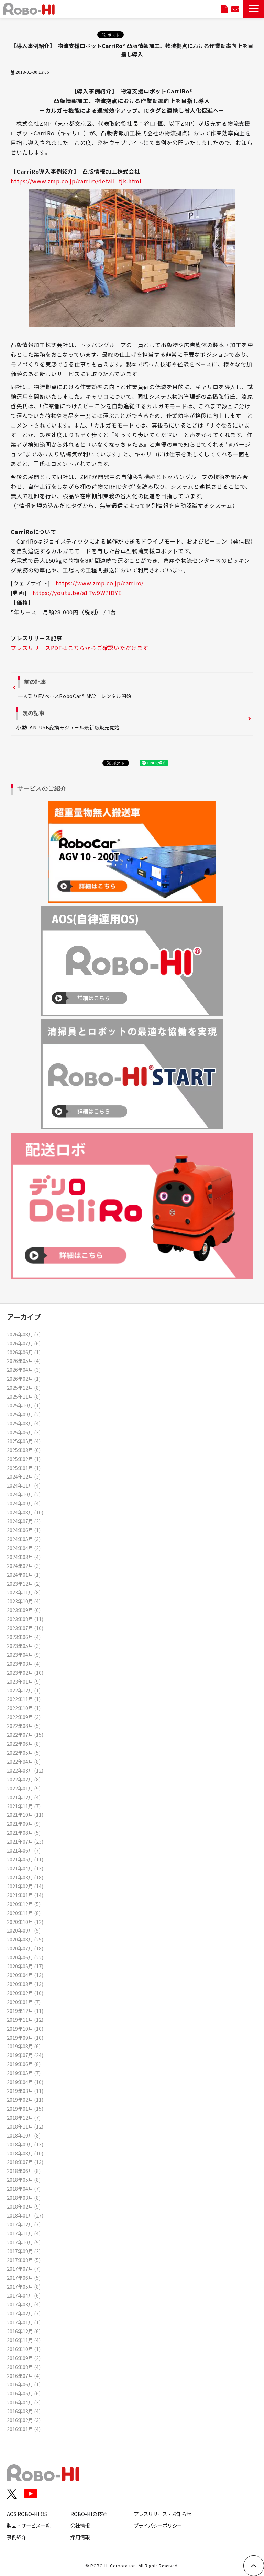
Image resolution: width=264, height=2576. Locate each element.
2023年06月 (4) (24, 1637)
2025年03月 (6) (24, 1450)
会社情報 (80, 2525)
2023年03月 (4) (24, 1663)
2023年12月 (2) (24, 1583)
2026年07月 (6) (24, 1343)
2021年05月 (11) (25, 1859)
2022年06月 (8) (24, 1743)
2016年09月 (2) (24, 2358)
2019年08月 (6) (24, 2046)
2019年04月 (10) (25, 2082)
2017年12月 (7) (24, 2224)
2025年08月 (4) (24, 1423)
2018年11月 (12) (25, 2126)
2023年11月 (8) (24, 1592)
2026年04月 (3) (24, 1370)
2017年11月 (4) (24, 2233)
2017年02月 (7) (24, 2313)
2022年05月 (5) (24, 1752)
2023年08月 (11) (25, 1619)
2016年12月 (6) (24, 2331)
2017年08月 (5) (24, 2260)
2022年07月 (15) (25, 1735)
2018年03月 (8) (24, 2197)
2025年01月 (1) (24, 1468)
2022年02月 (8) (24, 1779)
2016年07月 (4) (24, 2376)
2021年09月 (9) (24, 1823)
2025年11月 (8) (24, 1396)
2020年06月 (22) (25, 1957)
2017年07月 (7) (24, 2269)
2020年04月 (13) (25, 1975)
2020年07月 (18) (25, 1948)
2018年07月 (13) (25, 2162)
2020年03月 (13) (25, 1984)
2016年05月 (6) (24, 2393)
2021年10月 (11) (25, 1815)
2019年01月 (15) (25, 2108)
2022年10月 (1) (24, 1708)
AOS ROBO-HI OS (27, 2514)
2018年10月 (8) (24, 2135)
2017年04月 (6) (24, 2295)
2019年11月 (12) (25, 2020)
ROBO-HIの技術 (89, 2514)
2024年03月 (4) (24, 1557)
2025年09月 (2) (24, 1414)
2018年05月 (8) (24, 2180)
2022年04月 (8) (24, 1761)
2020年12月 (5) (24, 1904)
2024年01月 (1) (24, 1575)
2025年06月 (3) (24, 1432)
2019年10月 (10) (25, 2028)
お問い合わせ (235, 9)
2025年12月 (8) (24, 1387)
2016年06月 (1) (24, 2384)
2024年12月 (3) (24, 1476)
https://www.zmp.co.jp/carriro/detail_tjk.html (76, 181)
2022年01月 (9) (24, 1788)
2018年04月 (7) (24, 2189)
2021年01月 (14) (25, 1895)
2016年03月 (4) (24, 2411)
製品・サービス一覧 (29, 2525)
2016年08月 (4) (24, 2367)
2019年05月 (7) (24, 2073)
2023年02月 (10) (25, 1672)
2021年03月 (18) (25, 1877)
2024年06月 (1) (24, 1530)
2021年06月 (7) (24, 1850)
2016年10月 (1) (24, 2349)
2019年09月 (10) (25, 2037)
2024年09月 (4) (24, 1503)
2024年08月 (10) (25, 1512)
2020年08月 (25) (25, 1939)
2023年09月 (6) (24, 1610)
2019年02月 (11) (25, 2100)
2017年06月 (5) (24, 2277)
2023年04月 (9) (24, 1655)
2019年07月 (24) (25, 2055)
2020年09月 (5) (24, 1930)
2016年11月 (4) (24, 2340)
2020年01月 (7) (24, 2002)
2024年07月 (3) (24, 1521)
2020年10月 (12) (25, 1922)
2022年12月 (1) (24, 1690)
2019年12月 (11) (25, 2011)
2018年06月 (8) (24, 2171)
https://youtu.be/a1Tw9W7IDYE (77, 593)
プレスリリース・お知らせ (162, 2514)
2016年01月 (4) (24, 2429)
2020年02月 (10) (25, 1993)
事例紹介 (16, 2537)
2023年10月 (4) (24, 1601)
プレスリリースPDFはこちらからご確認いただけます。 (82, 648)
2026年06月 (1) (24, 1352)
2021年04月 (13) (25, 1868)
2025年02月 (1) (24, 1459)
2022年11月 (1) (24, 1699)
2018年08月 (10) (25, 2153)
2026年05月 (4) (24, 1361)
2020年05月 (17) (25, 1966)
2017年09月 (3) (24, 2251)
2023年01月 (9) (24, 1681)
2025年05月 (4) (24, 1441)
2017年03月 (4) (24, 2304)
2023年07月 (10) (25, 1628)
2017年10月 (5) (24, 2242)
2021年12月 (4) (24, 1797)
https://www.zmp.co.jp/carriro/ (100, 583)
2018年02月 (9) (24, 2206)
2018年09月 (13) (25, 2144)
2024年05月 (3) (24, 1539)
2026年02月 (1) (24, 1378)
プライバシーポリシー (158, 2525)
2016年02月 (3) (24, 2420)
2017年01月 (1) (24, 2322)
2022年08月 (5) (24, 1726)
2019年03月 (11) (25, 2091)
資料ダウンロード (225, 9)
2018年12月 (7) (24, 2117)
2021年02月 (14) (25, 1886)
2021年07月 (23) (25, 1841)
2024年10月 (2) (24, 1494)
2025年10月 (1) (24, 1405)
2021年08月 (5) (24, 1832)
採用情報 (80, 2537)
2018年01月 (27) (25, 2215)
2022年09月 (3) (24, 1717)
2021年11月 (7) (24, 1806)
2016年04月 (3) (24, 2402)
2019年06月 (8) (24, 2064)
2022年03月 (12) (25, 1770)
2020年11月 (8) (24, 1913)
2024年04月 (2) (24, 1548)
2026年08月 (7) (24, 1334)
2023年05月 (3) (24, 1646)
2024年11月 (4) (24, 1485)
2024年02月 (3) (24, 1566)
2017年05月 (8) (24, 2286)
